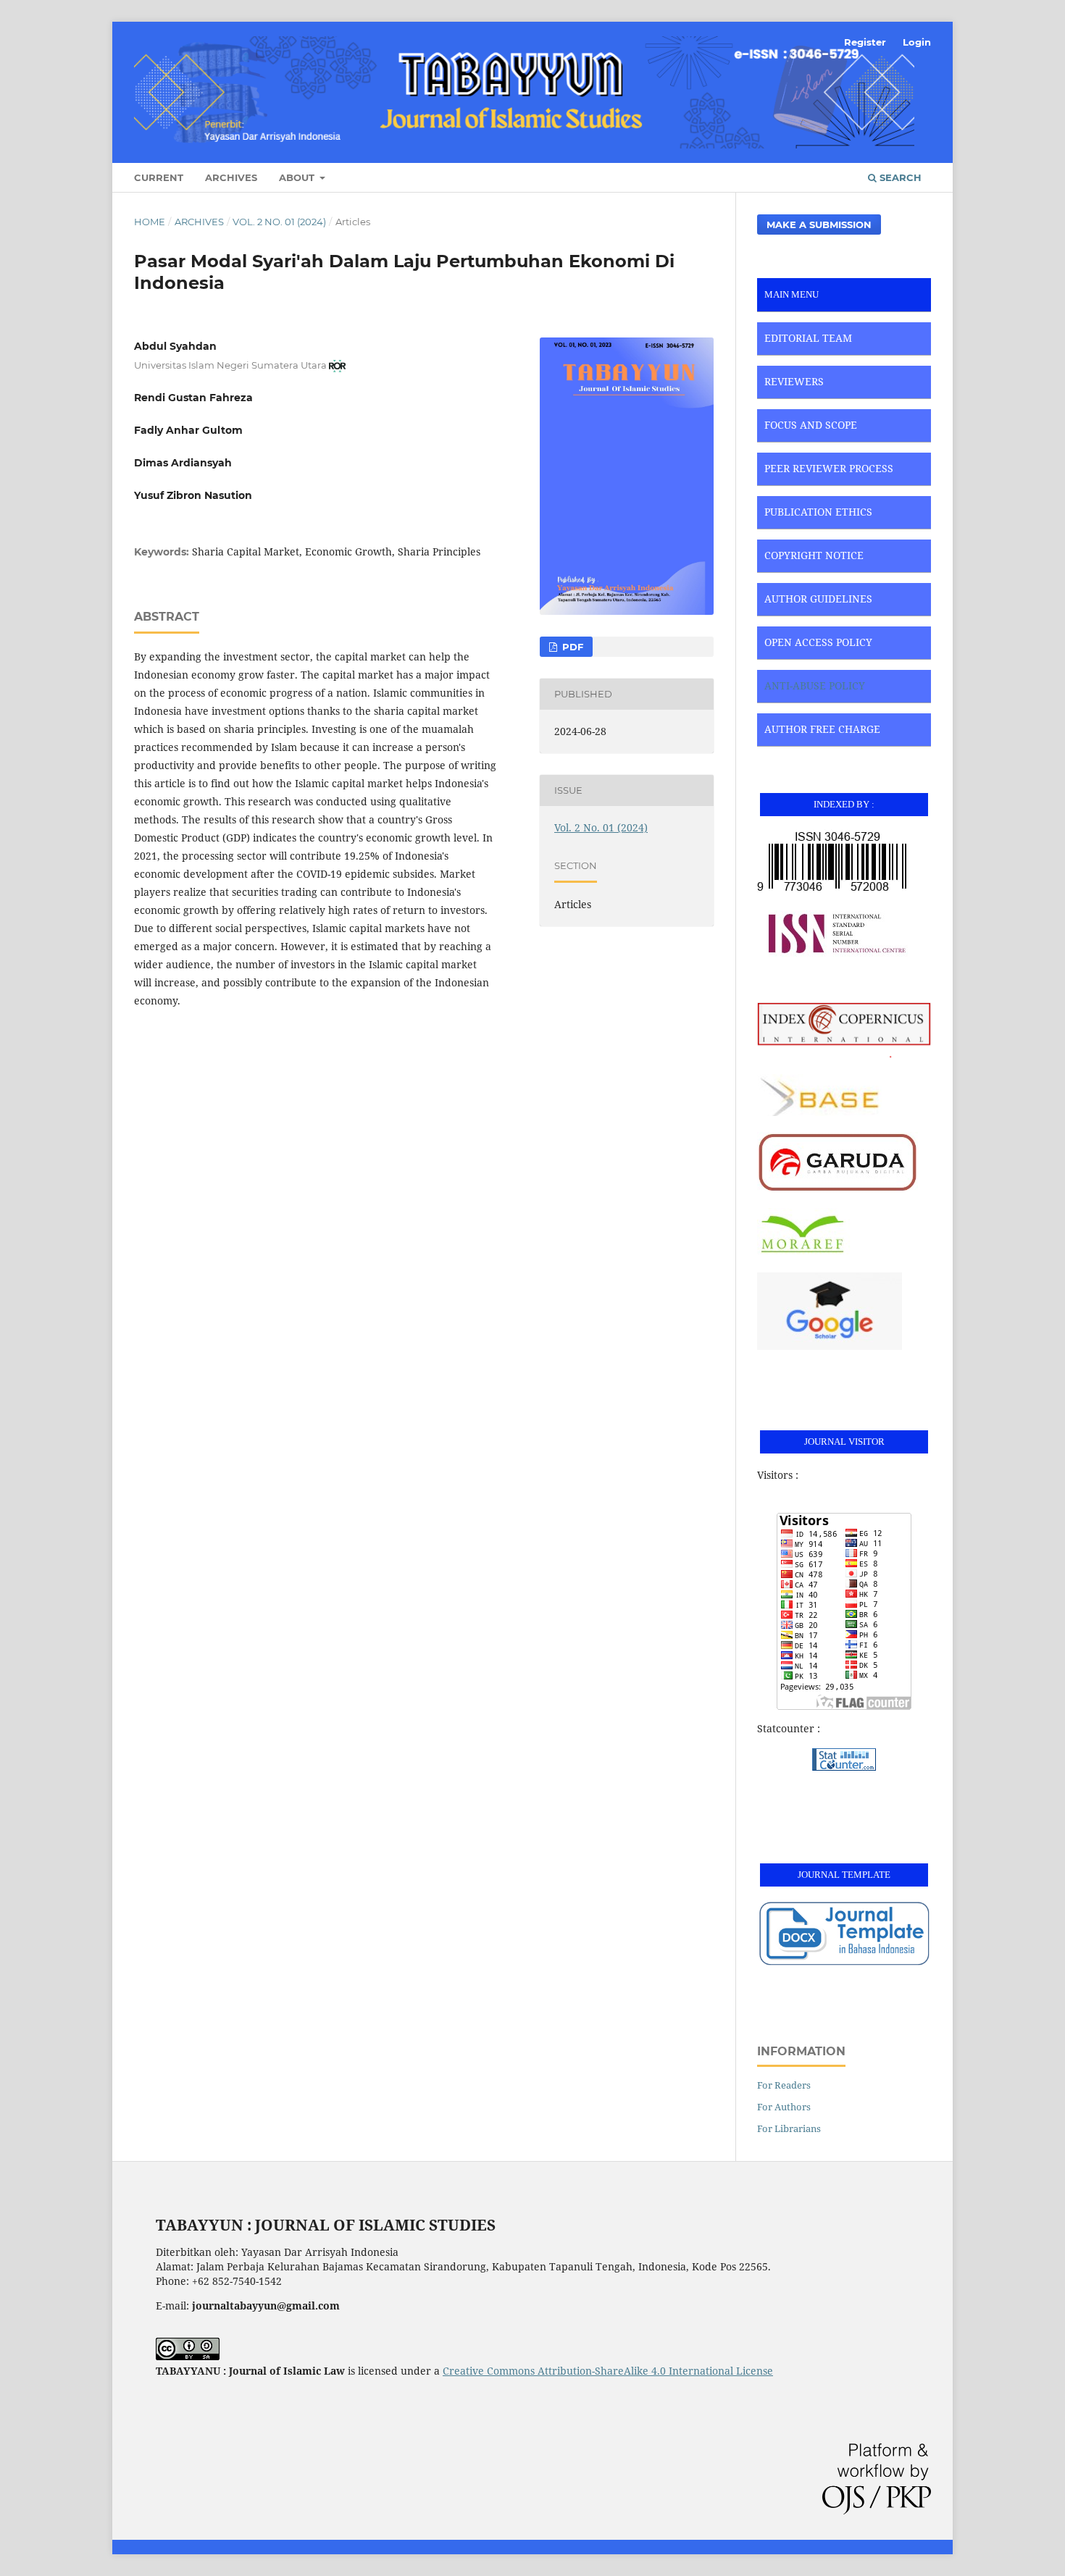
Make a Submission (819, 225)
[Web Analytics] (844, 1759)
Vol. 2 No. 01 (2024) (279, 222)
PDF (571, 647)
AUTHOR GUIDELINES (818, 599)
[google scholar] (830, 1346)
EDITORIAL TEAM (808, 338)
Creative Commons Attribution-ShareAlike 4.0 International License (608, 2371)
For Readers (784, 2085)
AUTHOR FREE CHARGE (822, 729)
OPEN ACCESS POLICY (818, 642)
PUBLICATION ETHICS (818, 512)
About (298, 177)
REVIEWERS (794, 381)
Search (899, 177)
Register (865, 42)
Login (917, 42)
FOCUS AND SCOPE (811, 425)
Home (150, 222)
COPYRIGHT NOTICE (814, 555)
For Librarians (789, 2128)
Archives (231, 177)
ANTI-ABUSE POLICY (815, 685)
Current (159, 177)
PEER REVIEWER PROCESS (829, 468)
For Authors (784, 2107)
